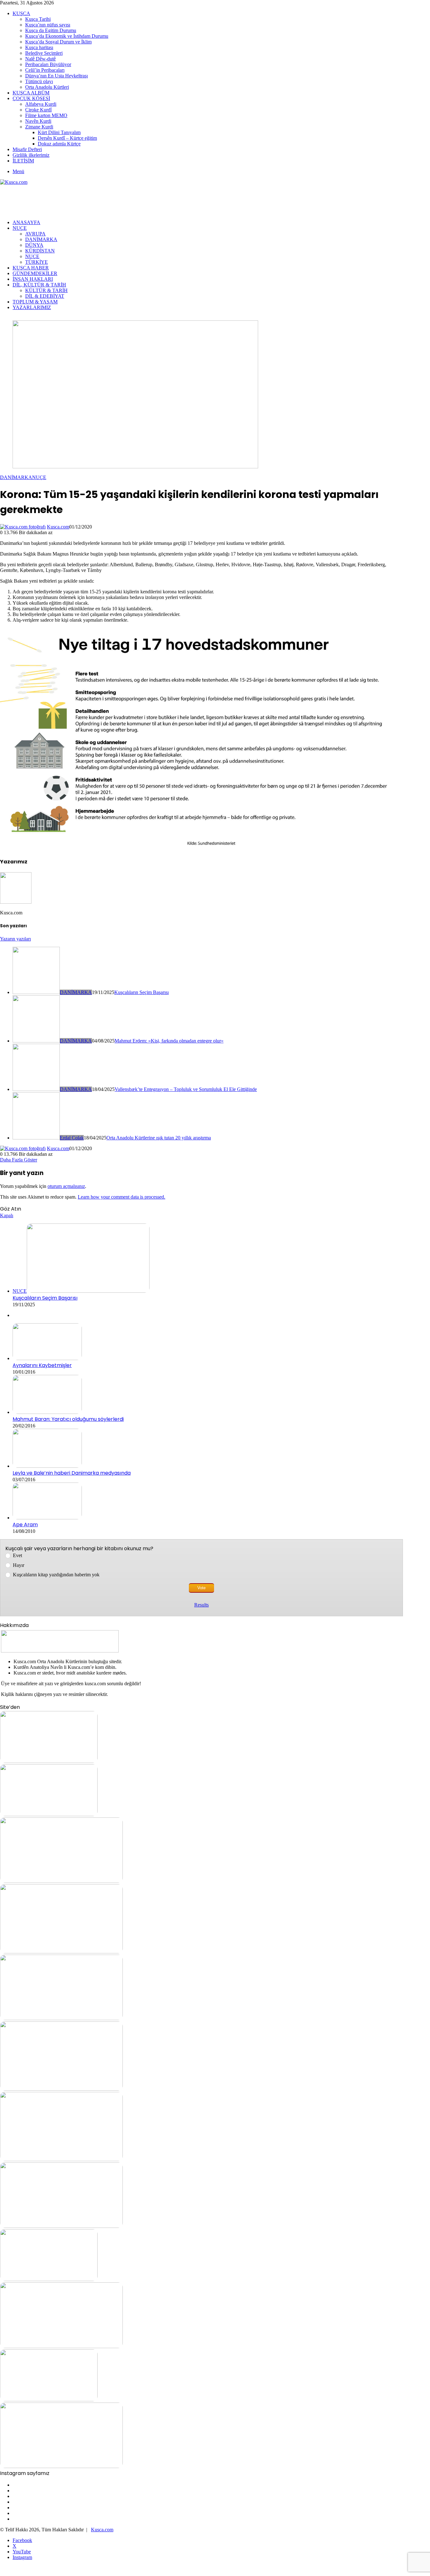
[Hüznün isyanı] (61, 2018)
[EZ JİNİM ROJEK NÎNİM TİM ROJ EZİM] (49, 2400)
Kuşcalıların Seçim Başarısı (141, 992)
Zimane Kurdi (39, 127)
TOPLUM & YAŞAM (35, 302)
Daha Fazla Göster (19, 1160)
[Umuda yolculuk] (49, 1761)
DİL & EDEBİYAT (45, 296)
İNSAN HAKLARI (33, 279)
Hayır (19, 1565)
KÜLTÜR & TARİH (46, 290)
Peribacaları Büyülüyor (48, 64)
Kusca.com (58, 527)
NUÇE (20, 228)
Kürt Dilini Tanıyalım (59, 132)
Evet (17, 1555)
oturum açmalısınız (66, 1186)
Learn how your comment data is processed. (122, 1197)
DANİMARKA (41, 239)
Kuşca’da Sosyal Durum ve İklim (58, 42)
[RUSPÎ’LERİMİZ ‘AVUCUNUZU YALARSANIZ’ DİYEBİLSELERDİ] (61, 2226)
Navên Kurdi (38, 121)
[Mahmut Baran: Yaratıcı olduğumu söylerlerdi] (47, 1412)
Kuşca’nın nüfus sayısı (48, 25)
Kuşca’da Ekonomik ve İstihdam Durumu (67, 36)
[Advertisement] (115, 199)
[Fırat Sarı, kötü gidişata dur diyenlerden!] (61, 2346)
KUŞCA (21, 13)
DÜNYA (34, 245)
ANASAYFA (26, 222)
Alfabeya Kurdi (41, 104)
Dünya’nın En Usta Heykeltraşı (57, 76)
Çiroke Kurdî (38, 110)
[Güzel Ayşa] (61, 1952)
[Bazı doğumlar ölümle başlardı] (61, 2466)
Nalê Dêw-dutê (40, 59)
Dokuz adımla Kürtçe (59, 144)
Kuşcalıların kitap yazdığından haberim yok (56, 1575)
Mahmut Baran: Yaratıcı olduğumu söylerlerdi (68, 1419)
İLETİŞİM (23, 161)
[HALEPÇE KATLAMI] (61, 1881)
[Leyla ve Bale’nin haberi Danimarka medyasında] (47, 1466)
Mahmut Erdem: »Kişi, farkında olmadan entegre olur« (169, 1041)
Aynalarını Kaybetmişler (42, 1365)
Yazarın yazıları (15, 939)
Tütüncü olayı (39, 81)
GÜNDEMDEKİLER (35, 273)
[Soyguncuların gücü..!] (61, 2089)
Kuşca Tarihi (38, 19)
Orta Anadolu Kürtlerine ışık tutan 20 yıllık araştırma (159, 1138)
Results (201, 1605)
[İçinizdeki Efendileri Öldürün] (61, 2159)
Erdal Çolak (72, 1138)
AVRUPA (35, 234)
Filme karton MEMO (46, 115)
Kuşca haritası (39, 47)
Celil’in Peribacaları (45, 70)
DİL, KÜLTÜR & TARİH (39, 285)
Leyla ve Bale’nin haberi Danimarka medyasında (72, 1473)
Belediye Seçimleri (44, 53)
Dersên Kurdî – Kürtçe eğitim (67, 138)
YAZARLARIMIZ (32, 307)
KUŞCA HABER (31, 268)
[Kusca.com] (14, 182)
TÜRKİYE (37, 262)
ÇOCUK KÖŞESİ (31, 98)
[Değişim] (49, 2279)
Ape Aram (25, 1525)
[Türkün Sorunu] (49, 1814)
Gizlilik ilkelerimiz (31, 155)
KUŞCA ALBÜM (31, 93)
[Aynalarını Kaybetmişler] (47, 1358)
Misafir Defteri (27, 149)
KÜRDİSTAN (40, 251)
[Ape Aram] (47, 1518)
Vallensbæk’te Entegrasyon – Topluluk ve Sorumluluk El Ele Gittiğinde (186, 1089)
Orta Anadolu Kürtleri (47, 87)
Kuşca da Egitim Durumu (51, 30)
